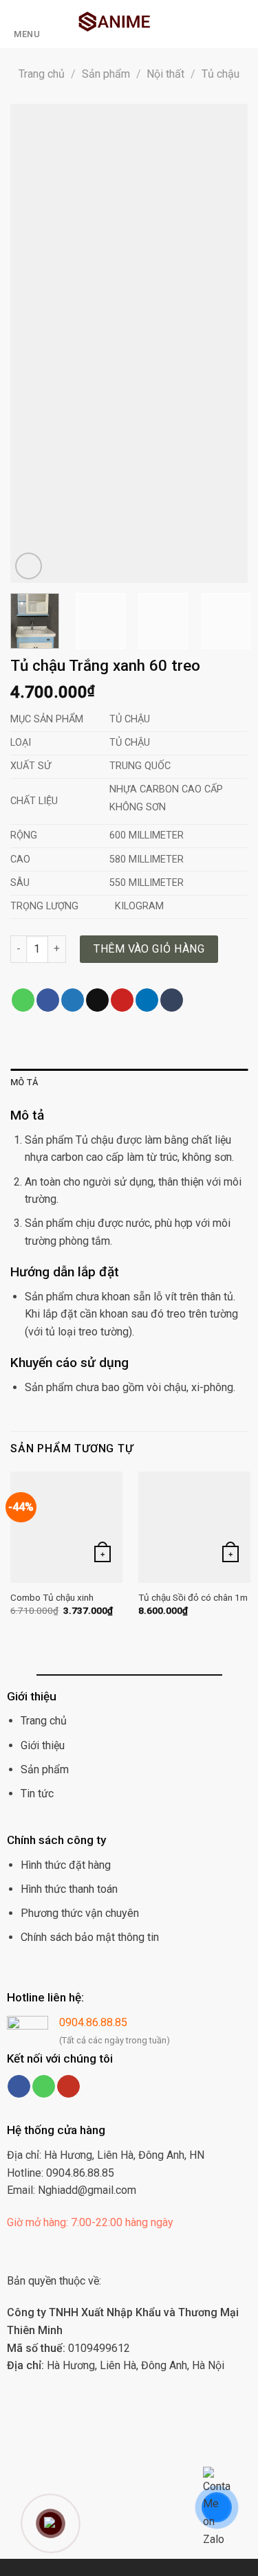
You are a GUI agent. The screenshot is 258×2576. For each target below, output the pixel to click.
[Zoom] (29, 566)
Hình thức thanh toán (69, 1889)
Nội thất (165, 74)
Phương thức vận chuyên (80, 1913)
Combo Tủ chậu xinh (52, 1597)
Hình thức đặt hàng (66, 1865)
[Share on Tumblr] (172, 1000)
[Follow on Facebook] (19, 2087)
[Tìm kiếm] (243, 24)
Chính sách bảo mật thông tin (90, 1937)
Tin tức (37, 1794)
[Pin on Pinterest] (122, 1000)
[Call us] (44, 2087)
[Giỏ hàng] (197, 24)
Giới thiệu (43, 1745)
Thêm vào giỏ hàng (149, 949)
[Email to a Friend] (97, 1000)
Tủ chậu (221, 74)
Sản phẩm (106, 74)
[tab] (129, 1082)
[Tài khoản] (221, 24)
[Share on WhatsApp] (23, 1000)
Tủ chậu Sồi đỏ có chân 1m (193, 1597)
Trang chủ (42, 74)
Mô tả (24, 1082)
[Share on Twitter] (73, 1000)
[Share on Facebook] (48, 1000)
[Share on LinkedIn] (147, 1000)
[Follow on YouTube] (68, 2087)
